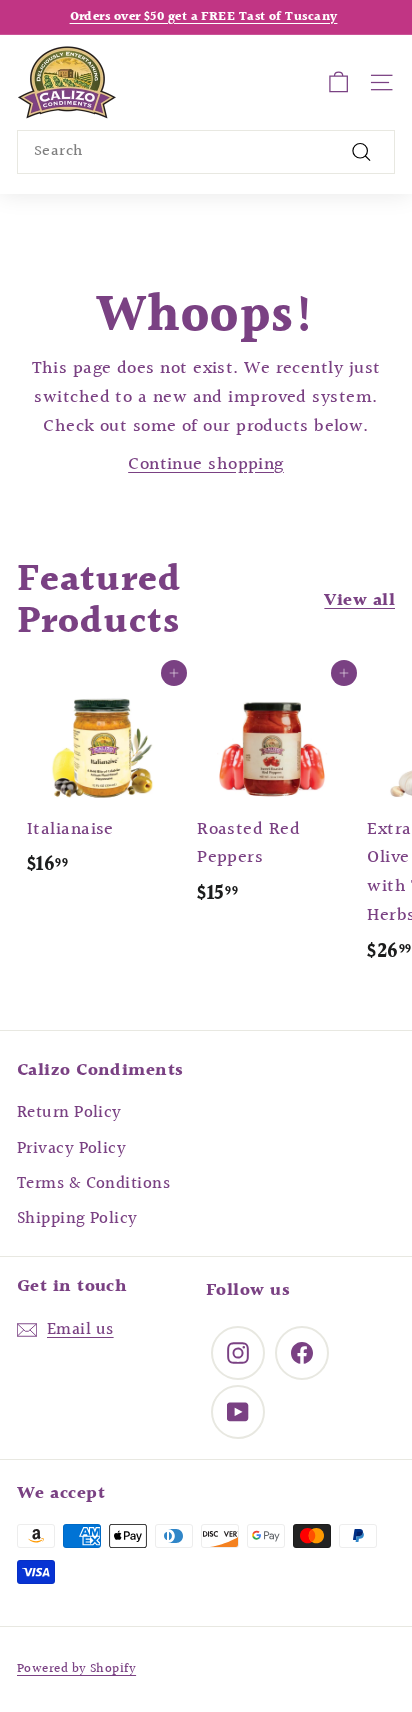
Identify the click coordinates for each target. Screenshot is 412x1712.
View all (359, 601)
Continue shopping (206, 464)
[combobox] (206, 152)
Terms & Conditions (93, 1183)
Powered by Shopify (76, 1669)
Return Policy (69, 1112)
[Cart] (338, 82)
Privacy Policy (71, 1148)
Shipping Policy (77, 1218)
